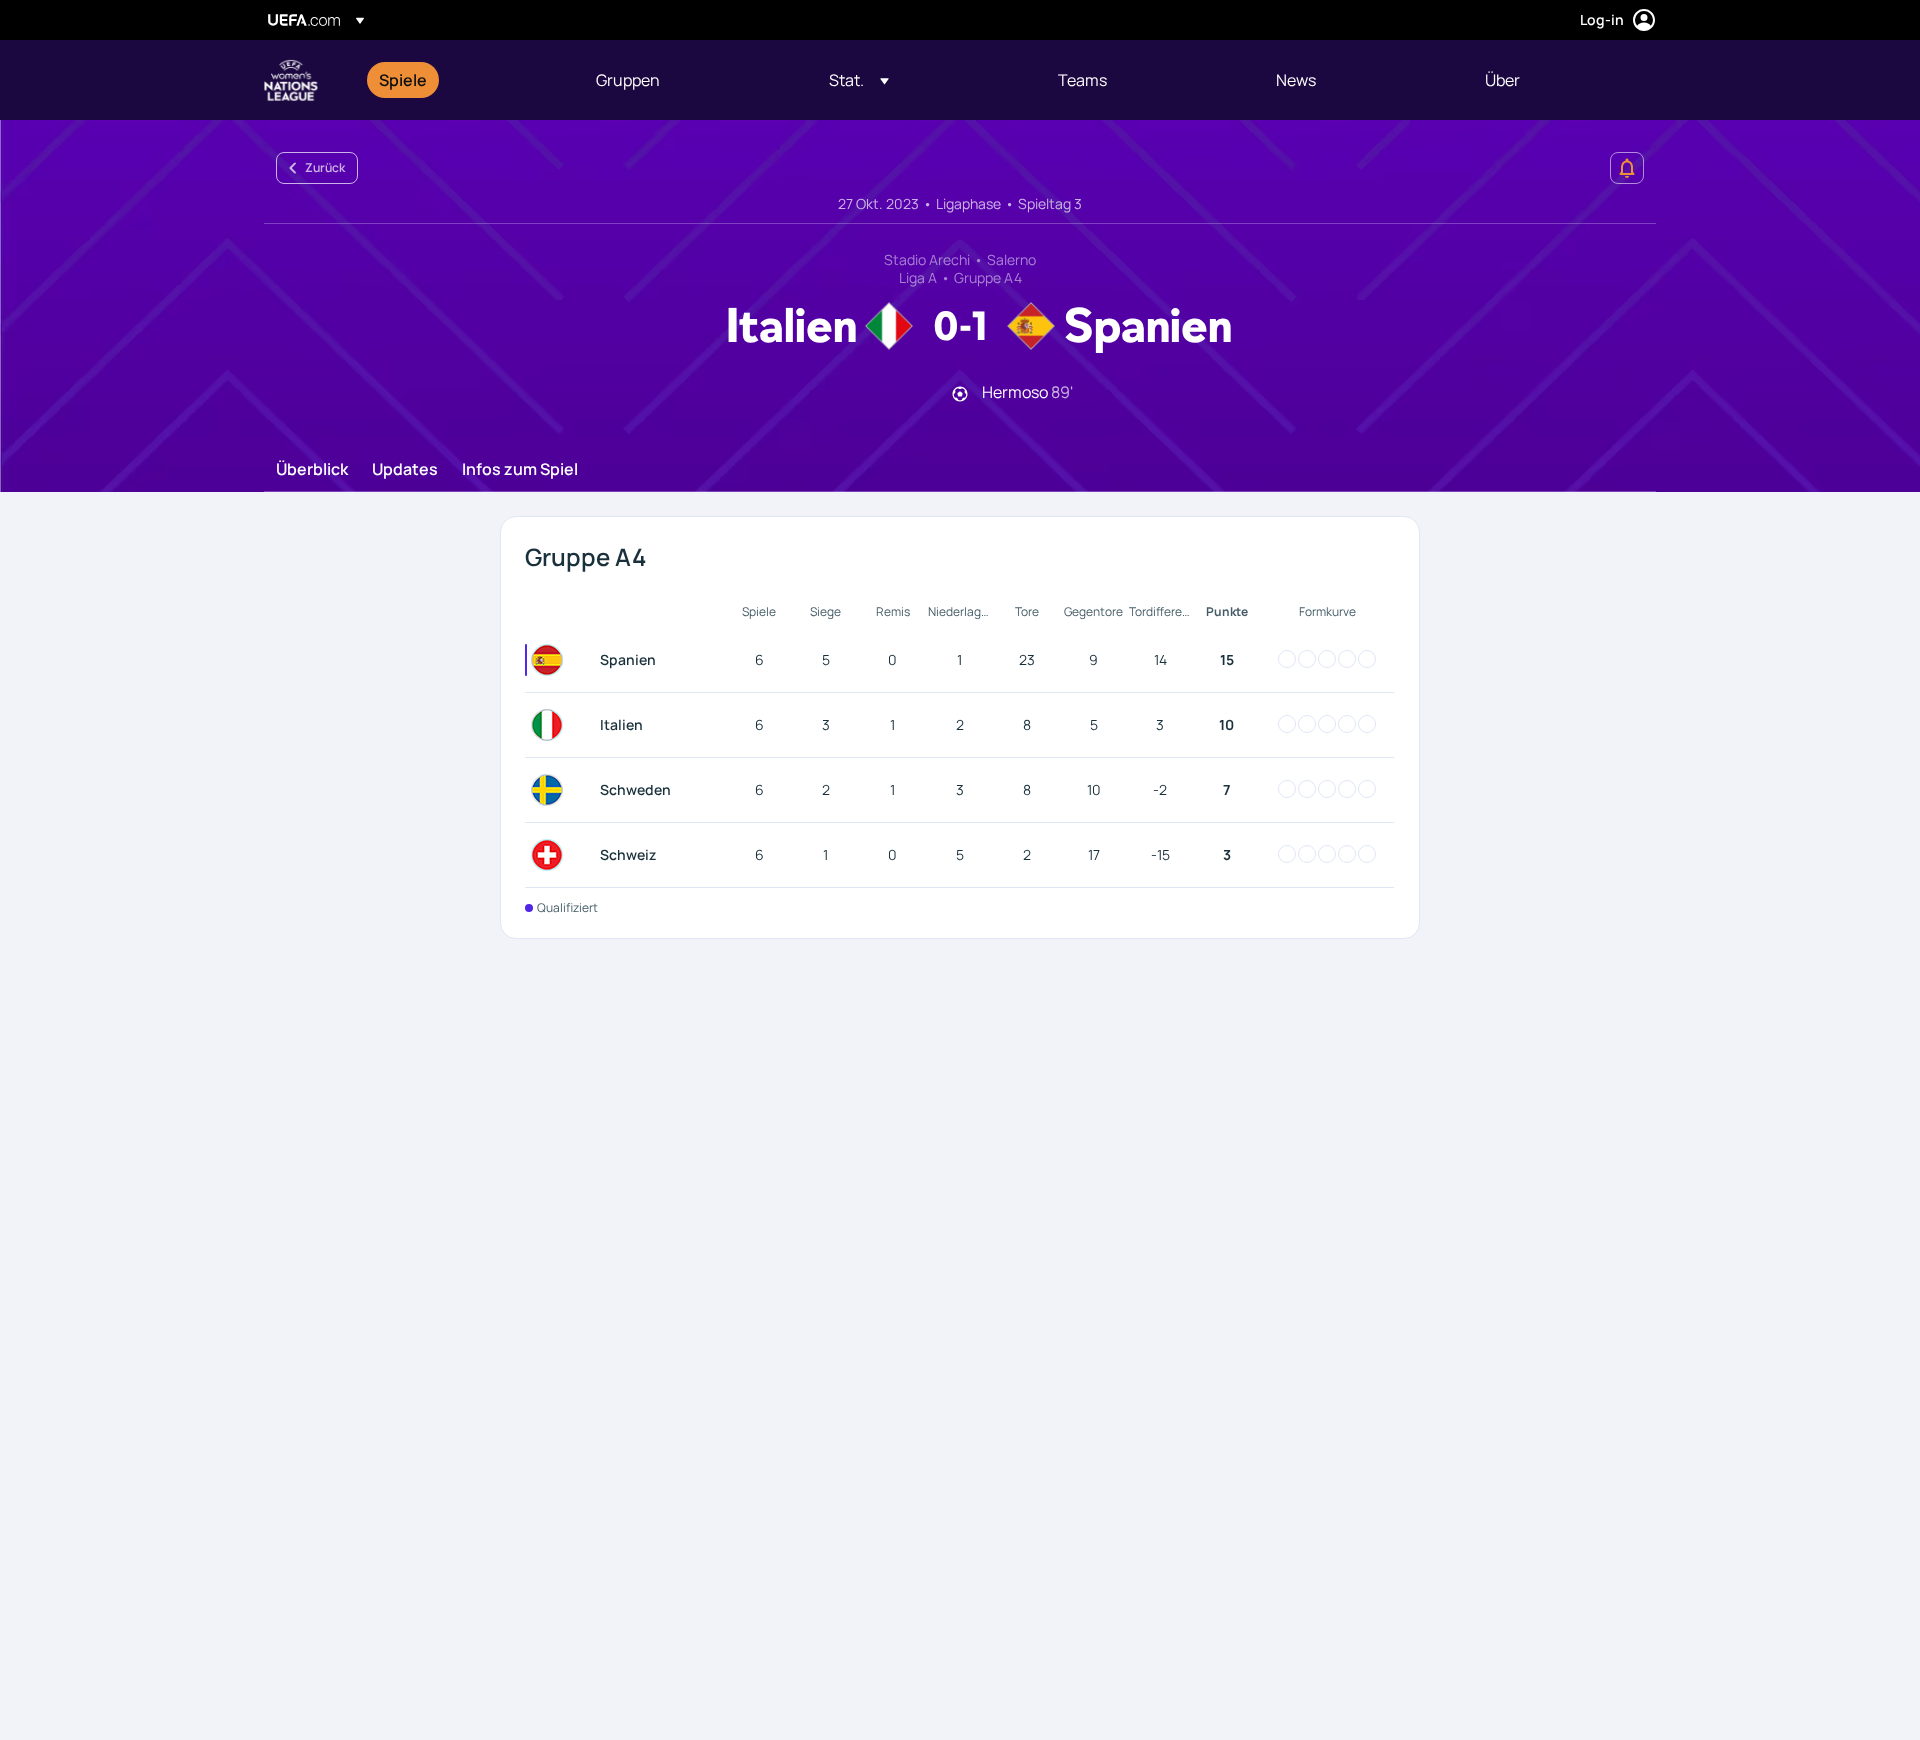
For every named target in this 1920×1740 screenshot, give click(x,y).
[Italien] (551, 725)
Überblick (312, 470)
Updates (405, 470)
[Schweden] (551, 790)
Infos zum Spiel (520, 470)
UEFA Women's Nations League (291, 80)
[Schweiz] (551, 855)
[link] (403, 80)
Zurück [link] (325, 167)
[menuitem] (462, 80)
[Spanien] (551, 660)
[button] (859, 80)
